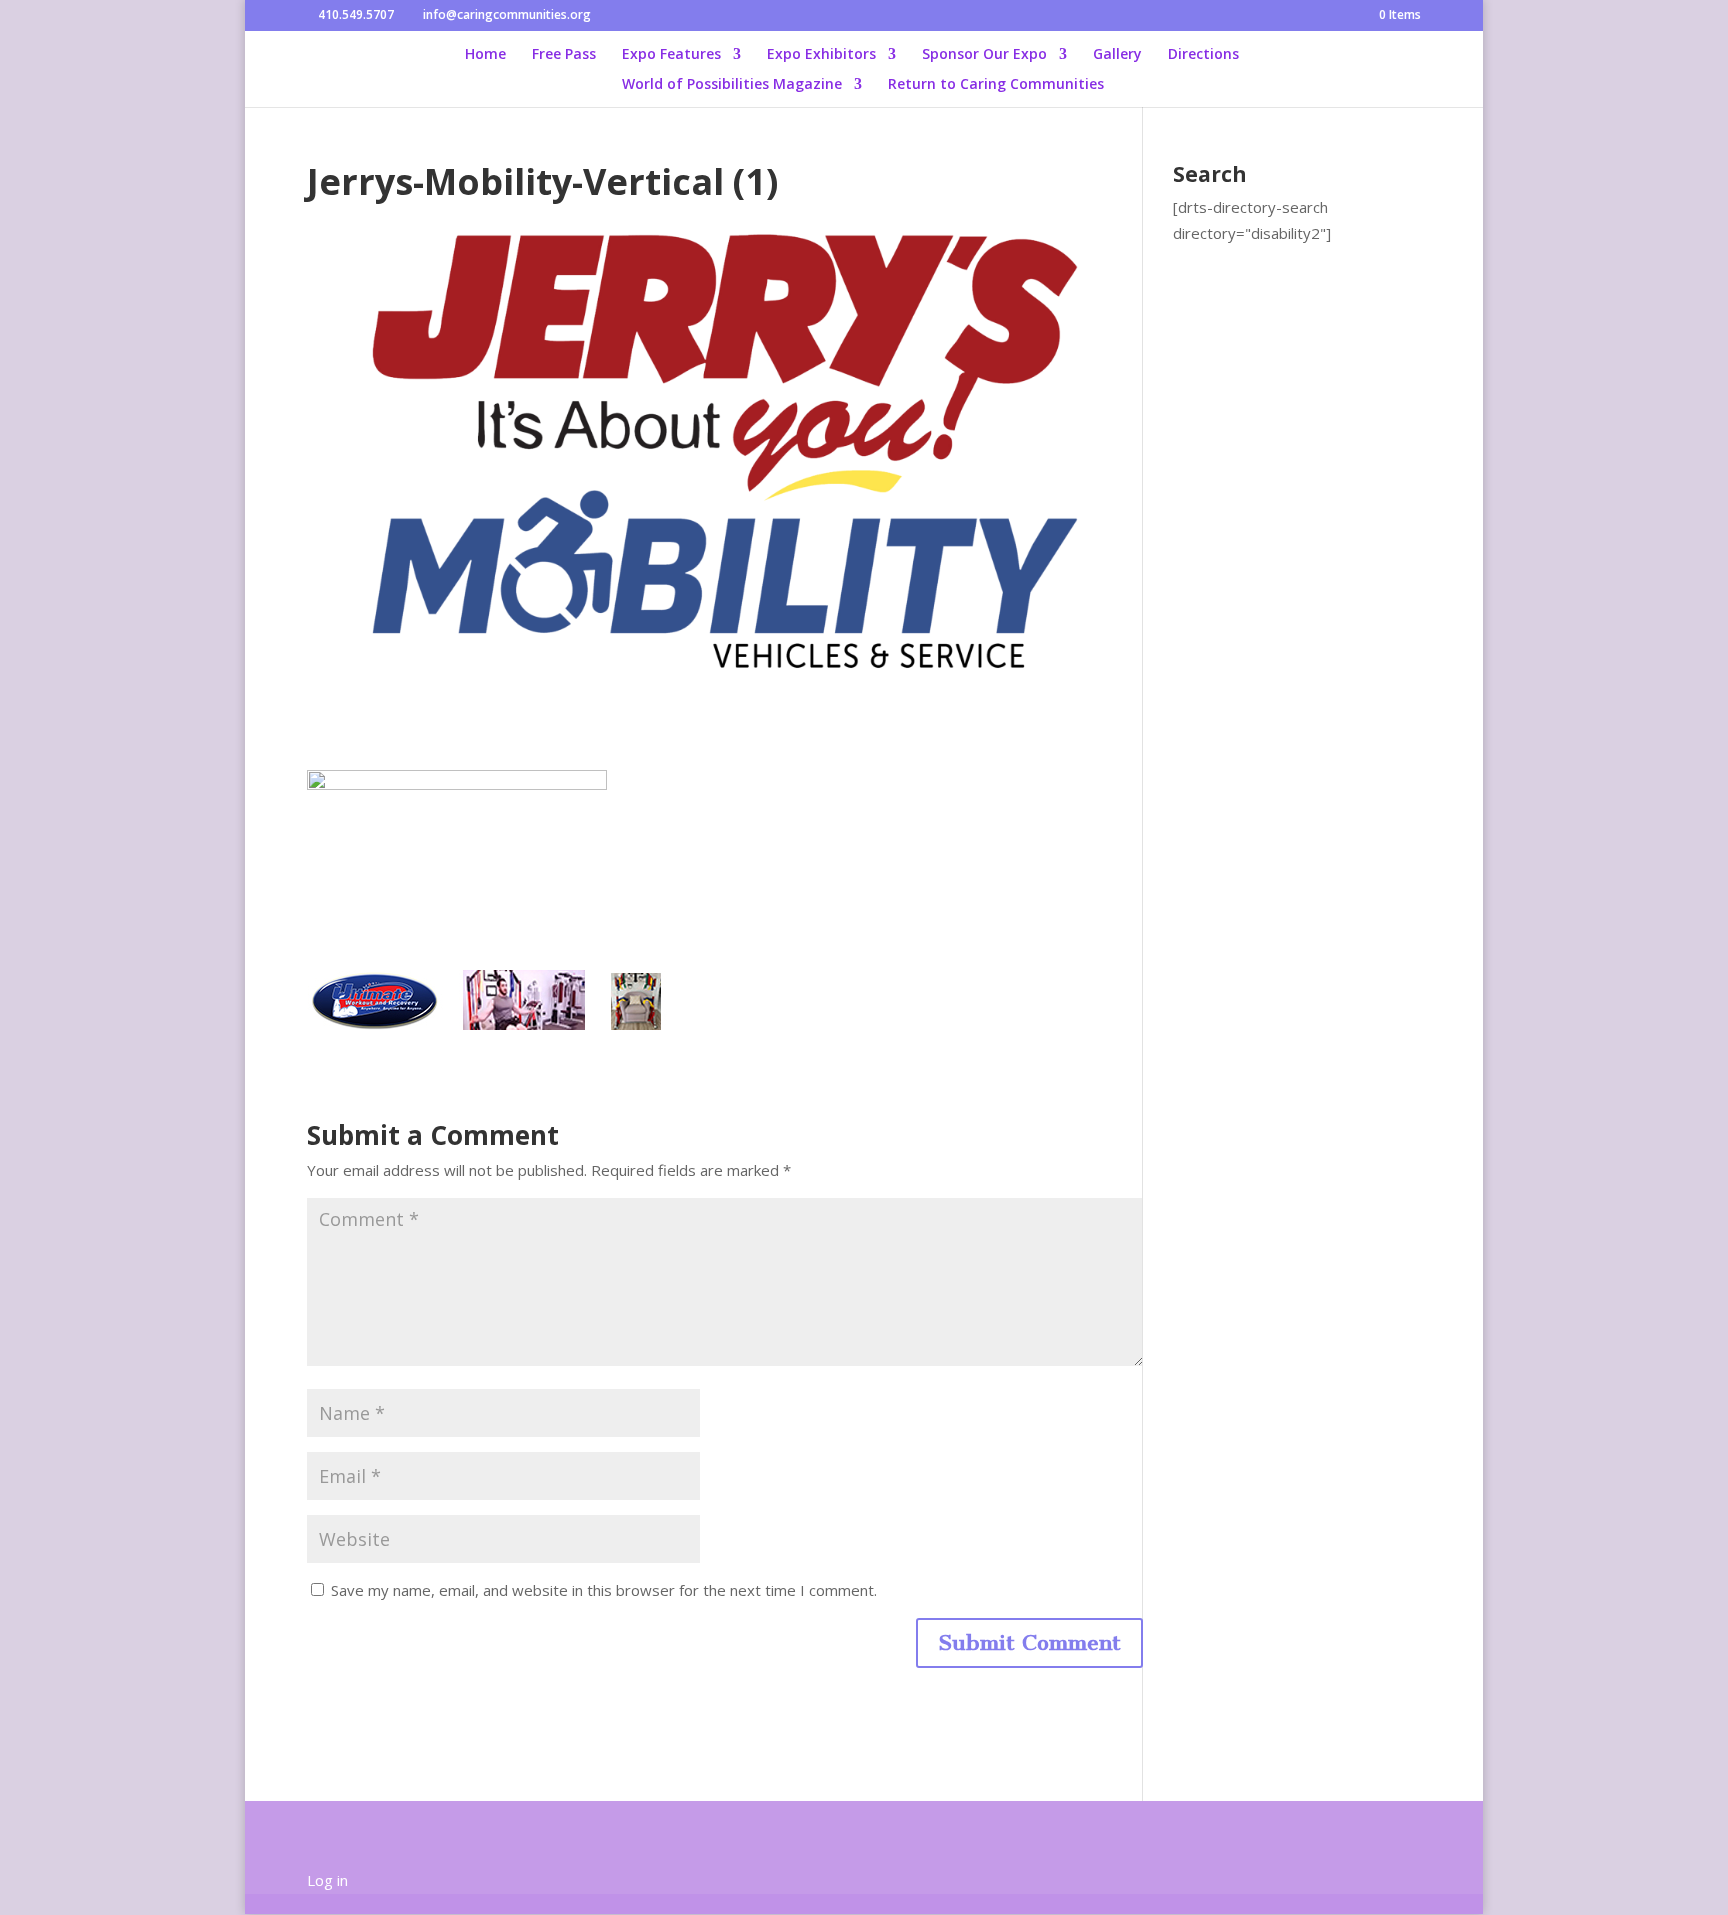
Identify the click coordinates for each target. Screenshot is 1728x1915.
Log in (327, 1880)
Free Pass (564, 55)
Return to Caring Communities (996, 85)
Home (485, 55)
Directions (1203, 55)
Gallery (1117, 55)
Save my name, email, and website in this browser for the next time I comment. (604, 1590)
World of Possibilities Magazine (732, 85)
